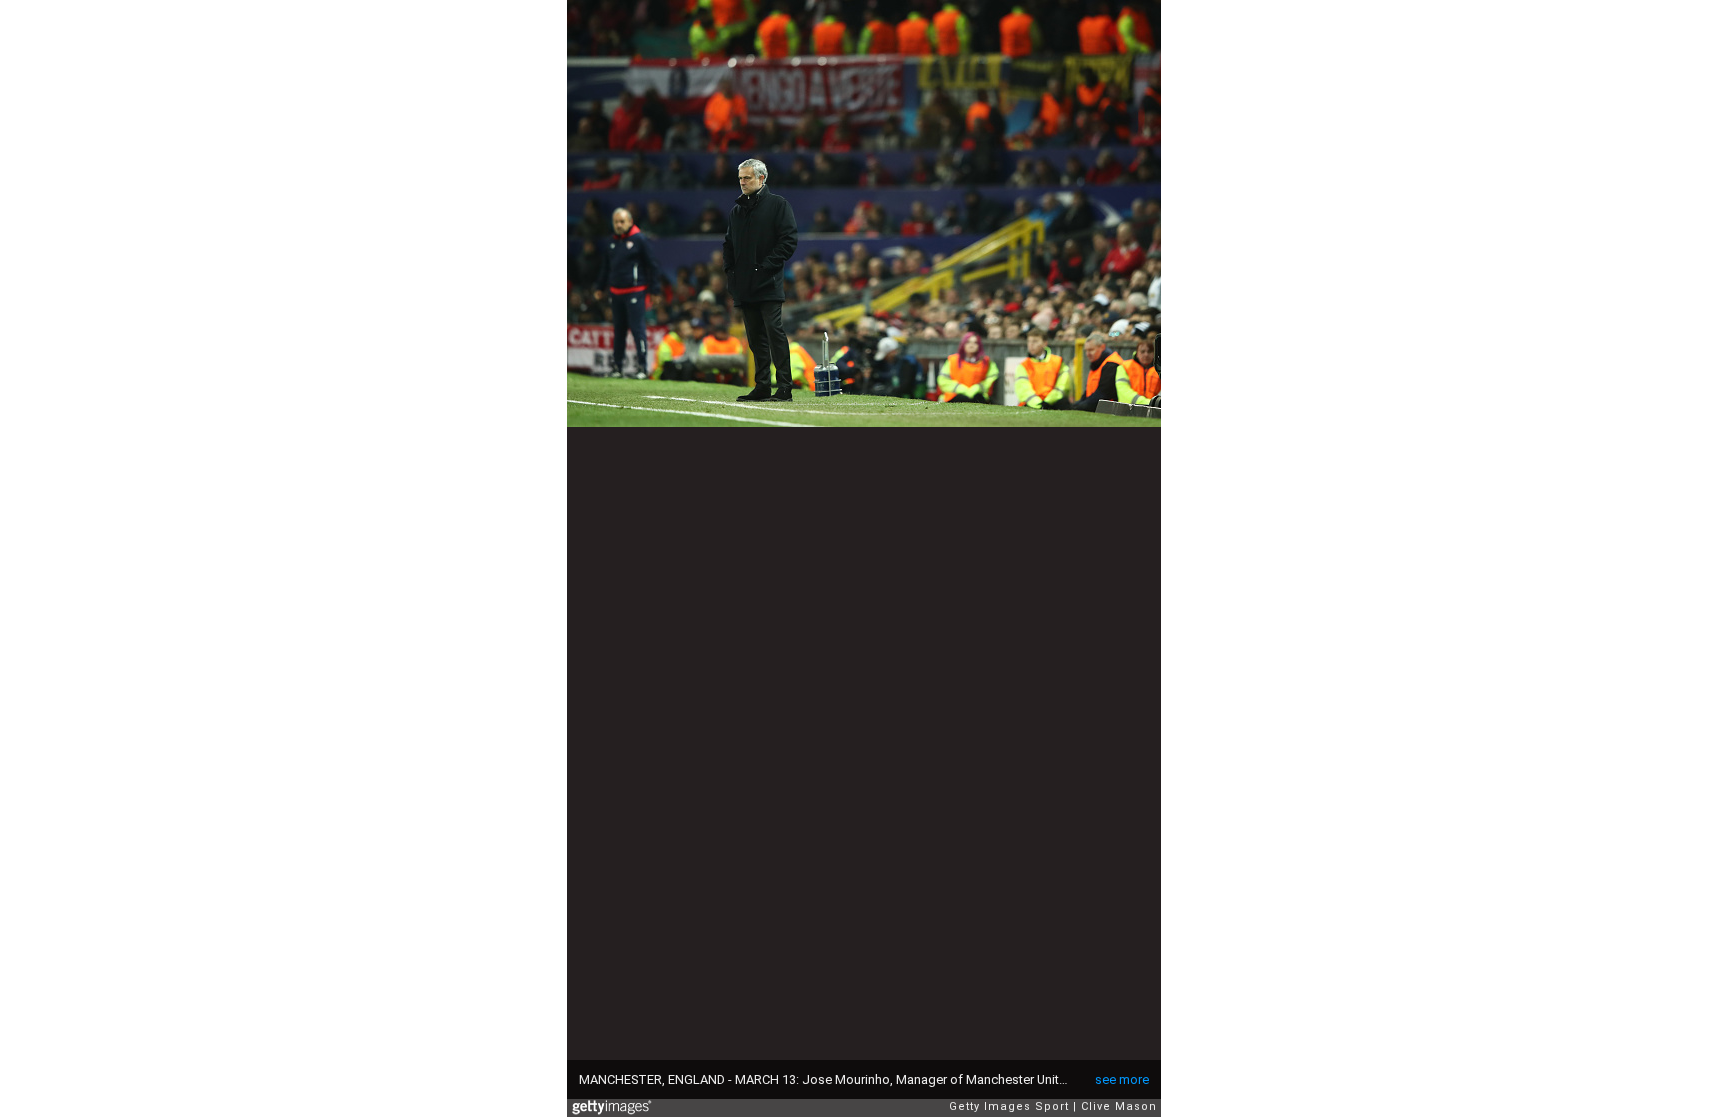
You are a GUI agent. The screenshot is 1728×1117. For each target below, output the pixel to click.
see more (1122, 1079)
